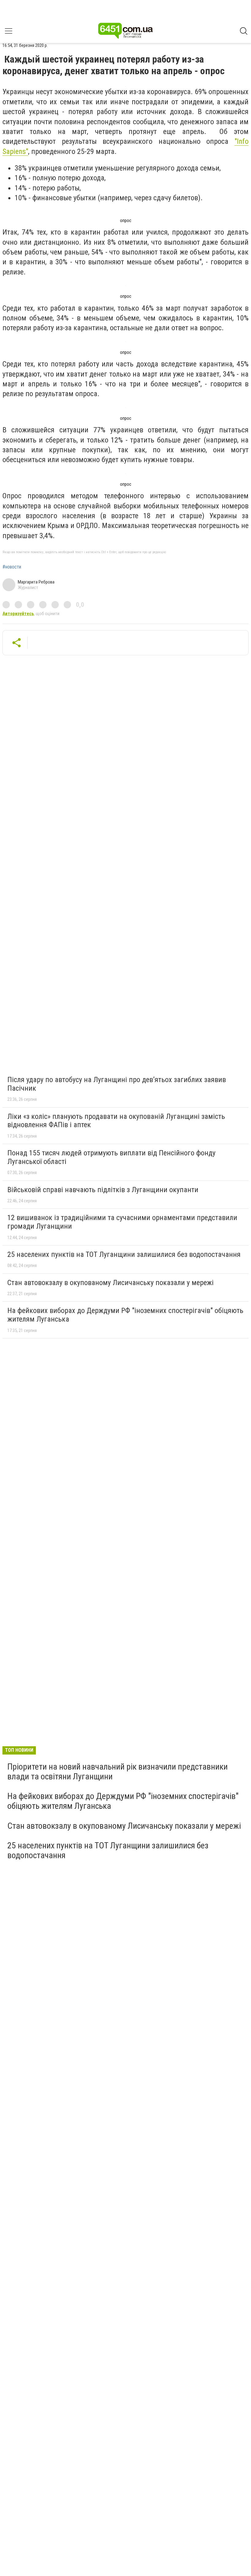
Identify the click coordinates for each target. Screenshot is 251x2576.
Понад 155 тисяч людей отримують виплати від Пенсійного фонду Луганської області (111, 1157)
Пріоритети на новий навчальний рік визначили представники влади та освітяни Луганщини (118, 1772)
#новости (12, 567)
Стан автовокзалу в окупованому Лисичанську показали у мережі (111, 1283)
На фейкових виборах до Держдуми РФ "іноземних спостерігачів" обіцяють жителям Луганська (125, 1315)
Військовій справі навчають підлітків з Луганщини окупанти (103, 1190)
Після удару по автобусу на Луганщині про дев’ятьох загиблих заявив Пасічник (117, 1084)
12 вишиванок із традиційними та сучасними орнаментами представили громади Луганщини (122, 1222)
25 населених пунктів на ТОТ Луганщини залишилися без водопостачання (124, 1254)
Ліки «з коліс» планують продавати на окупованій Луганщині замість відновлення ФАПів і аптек (116, 1121)
